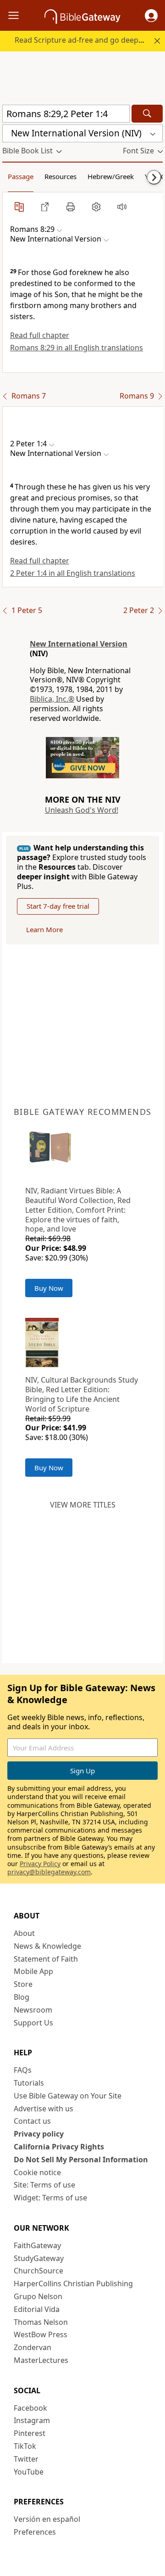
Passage (21, 176)
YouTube (29, 2472)
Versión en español (47, 2519)
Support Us (33, 2023)
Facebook (30, 2408)
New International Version (79, 644)
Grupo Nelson (38, 2296)
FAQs (23, 2070)
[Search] (147, 114)
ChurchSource (38, 2271)
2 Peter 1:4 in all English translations (73, 573)
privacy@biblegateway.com (49, 1872)
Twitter (26, 2459)
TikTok (25, 2446)
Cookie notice (37, 2172)
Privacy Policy (40, 1864)
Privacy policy (39, 2134)
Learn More (44, 929)
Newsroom (33, 2010)
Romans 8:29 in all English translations (77, 348)
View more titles (83, 1505)
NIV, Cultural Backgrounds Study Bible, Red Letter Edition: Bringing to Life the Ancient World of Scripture (82, 1394)
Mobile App (33, 1971)
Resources (60, 176)
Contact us (32, 2121)
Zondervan (33, 2347)
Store (23, 1984)
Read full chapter (40, 335)
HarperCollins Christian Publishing (73, 2284)
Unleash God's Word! (82, 810)
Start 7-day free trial (58, 906)
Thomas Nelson (41, 2322)
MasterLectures (41, 2360)
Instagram (32, 2420)
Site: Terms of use (44, 2185)
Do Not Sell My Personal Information (81, 2160)
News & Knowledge (47, 1946)
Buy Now (49, 1288)
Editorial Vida (37, 2309)
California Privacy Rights (59, 2147)
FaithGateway (37, 2245)
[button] (151, 16)
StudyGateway (39, 2258)
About (24, 1933)
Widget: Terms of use (50, 2198)
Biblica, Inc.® (52, 699)
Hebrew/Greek (111, 176)
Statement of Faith (46, 1959)
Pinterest (30, 2433)
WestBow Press (41, 2334)
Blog (22, 1997)
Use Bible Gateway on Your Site (68, 2096)
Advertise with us (44, 2109)
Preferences (35, 2532)
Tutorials (29, 2083)
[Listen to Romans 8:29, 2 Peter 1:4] (122, 207)
